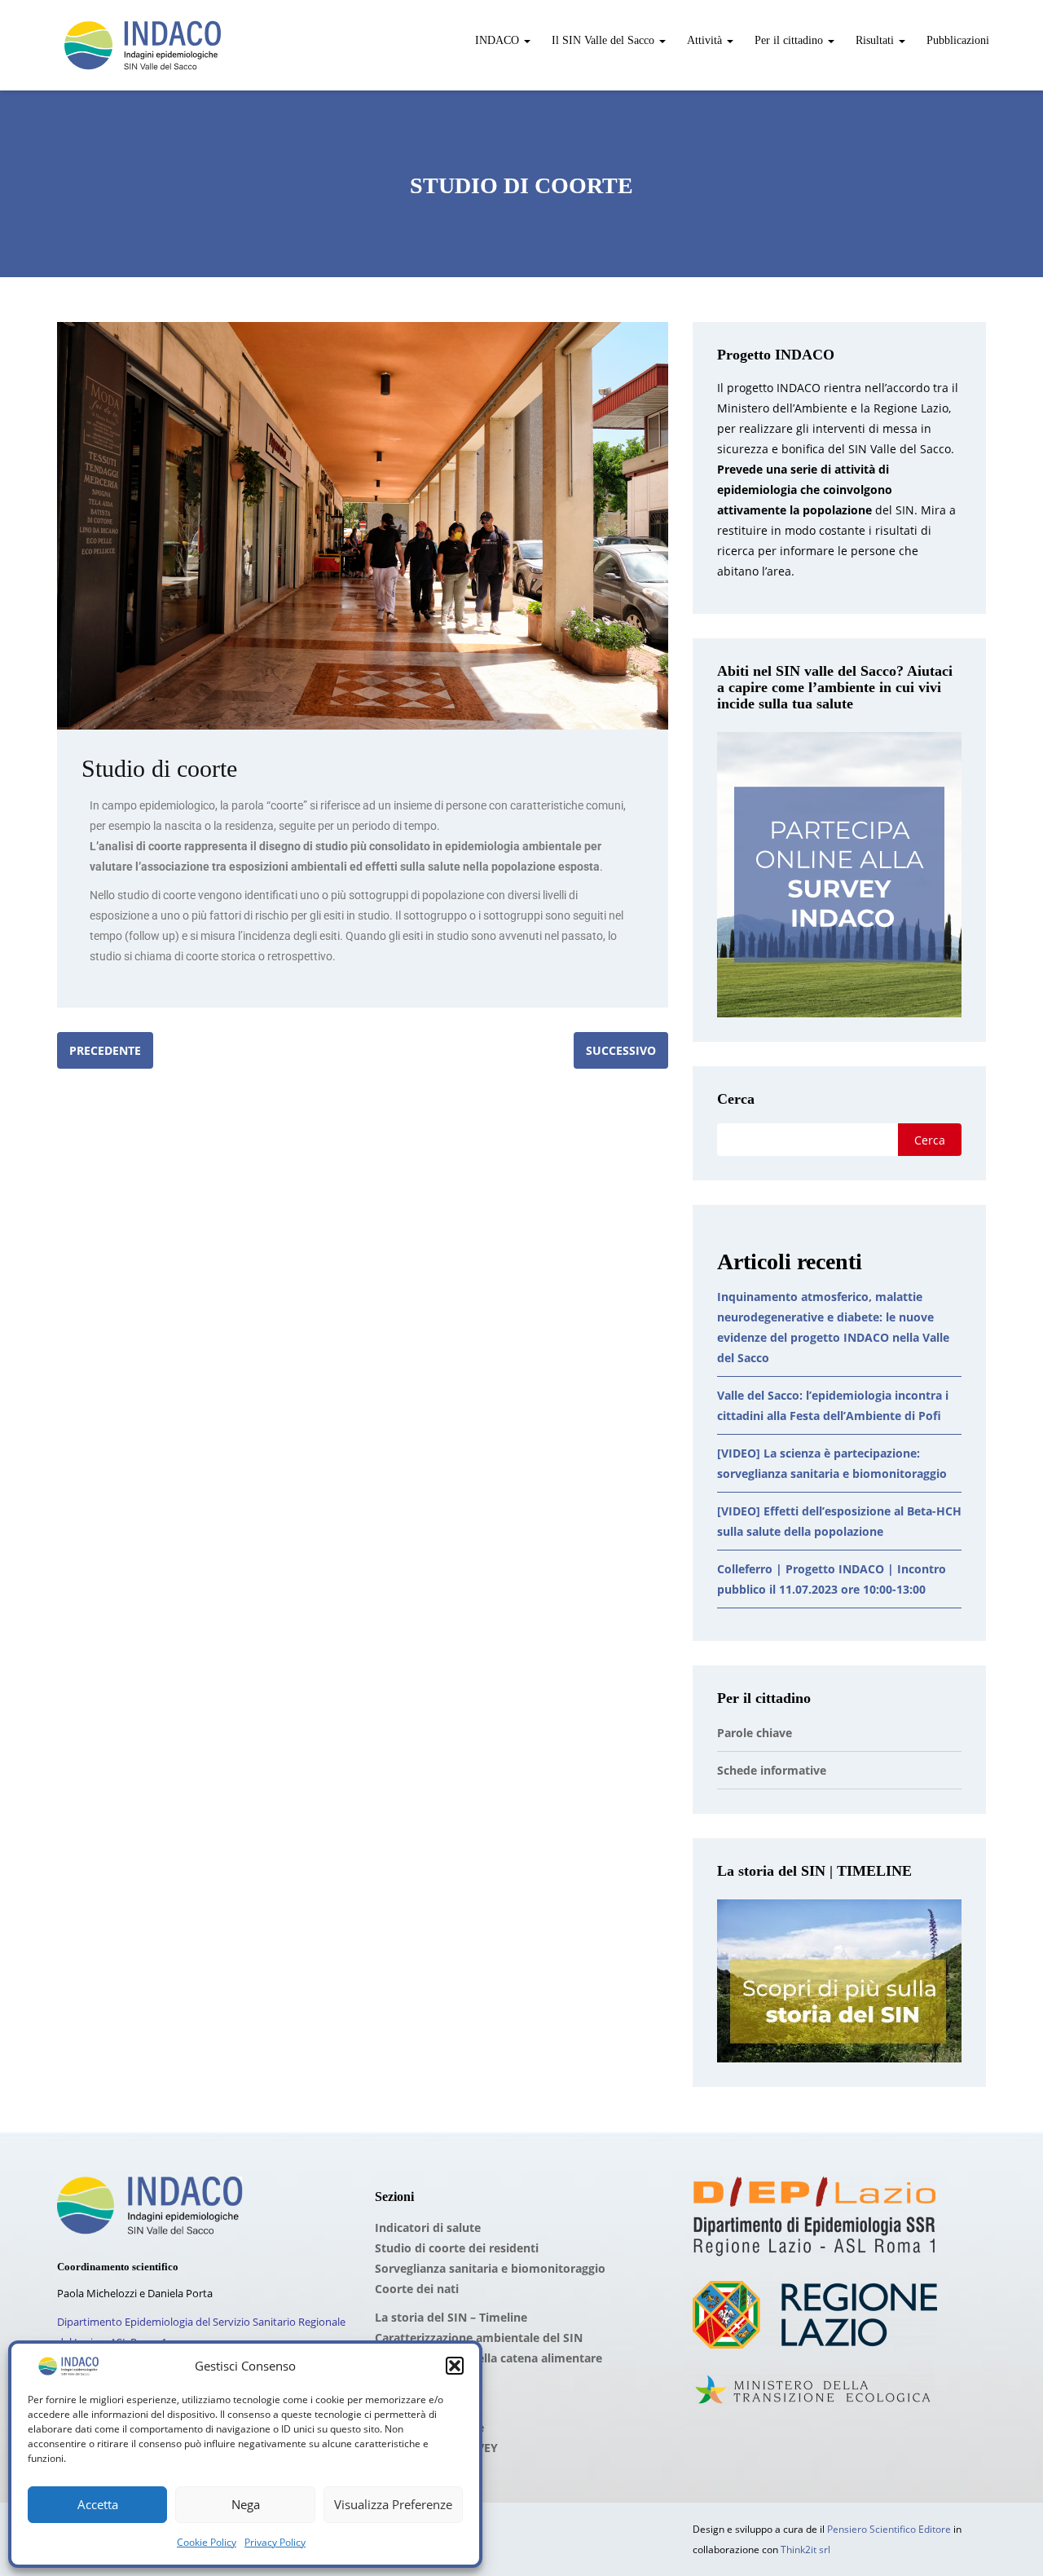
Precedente (105, 1050)
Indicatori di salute (428, 2228)
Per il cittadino (789, 40)
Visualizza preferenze (393, 2504)
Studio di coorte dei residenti (457, 2248)
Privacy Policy (275, 2542)
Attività (704, 40)
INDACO (497, 40)
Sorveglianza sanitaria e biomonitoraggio (490, 2268)
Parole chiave (755, 1733)
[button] (455, 2366)
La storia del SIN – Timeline (451, 2317)
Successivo (621, 1050)
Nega (246, 2504)
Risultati (875, 40)
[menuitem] (501, 32)
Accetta (98, 2504)
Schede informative (772, 1770)
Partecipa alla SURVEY (436, 2448)
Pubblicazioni (956, 40)
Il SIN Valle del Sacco (603, 40)
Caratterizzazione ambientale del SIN (479, 2338)
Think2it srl (805, 2550)
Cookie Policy (207, 2542)
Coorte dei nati (417, 2289)
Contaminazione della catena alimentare (488, 2358)
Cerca (736, 1099)
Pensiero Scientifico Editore (889, 2529)
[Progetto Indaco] (143, 45)
